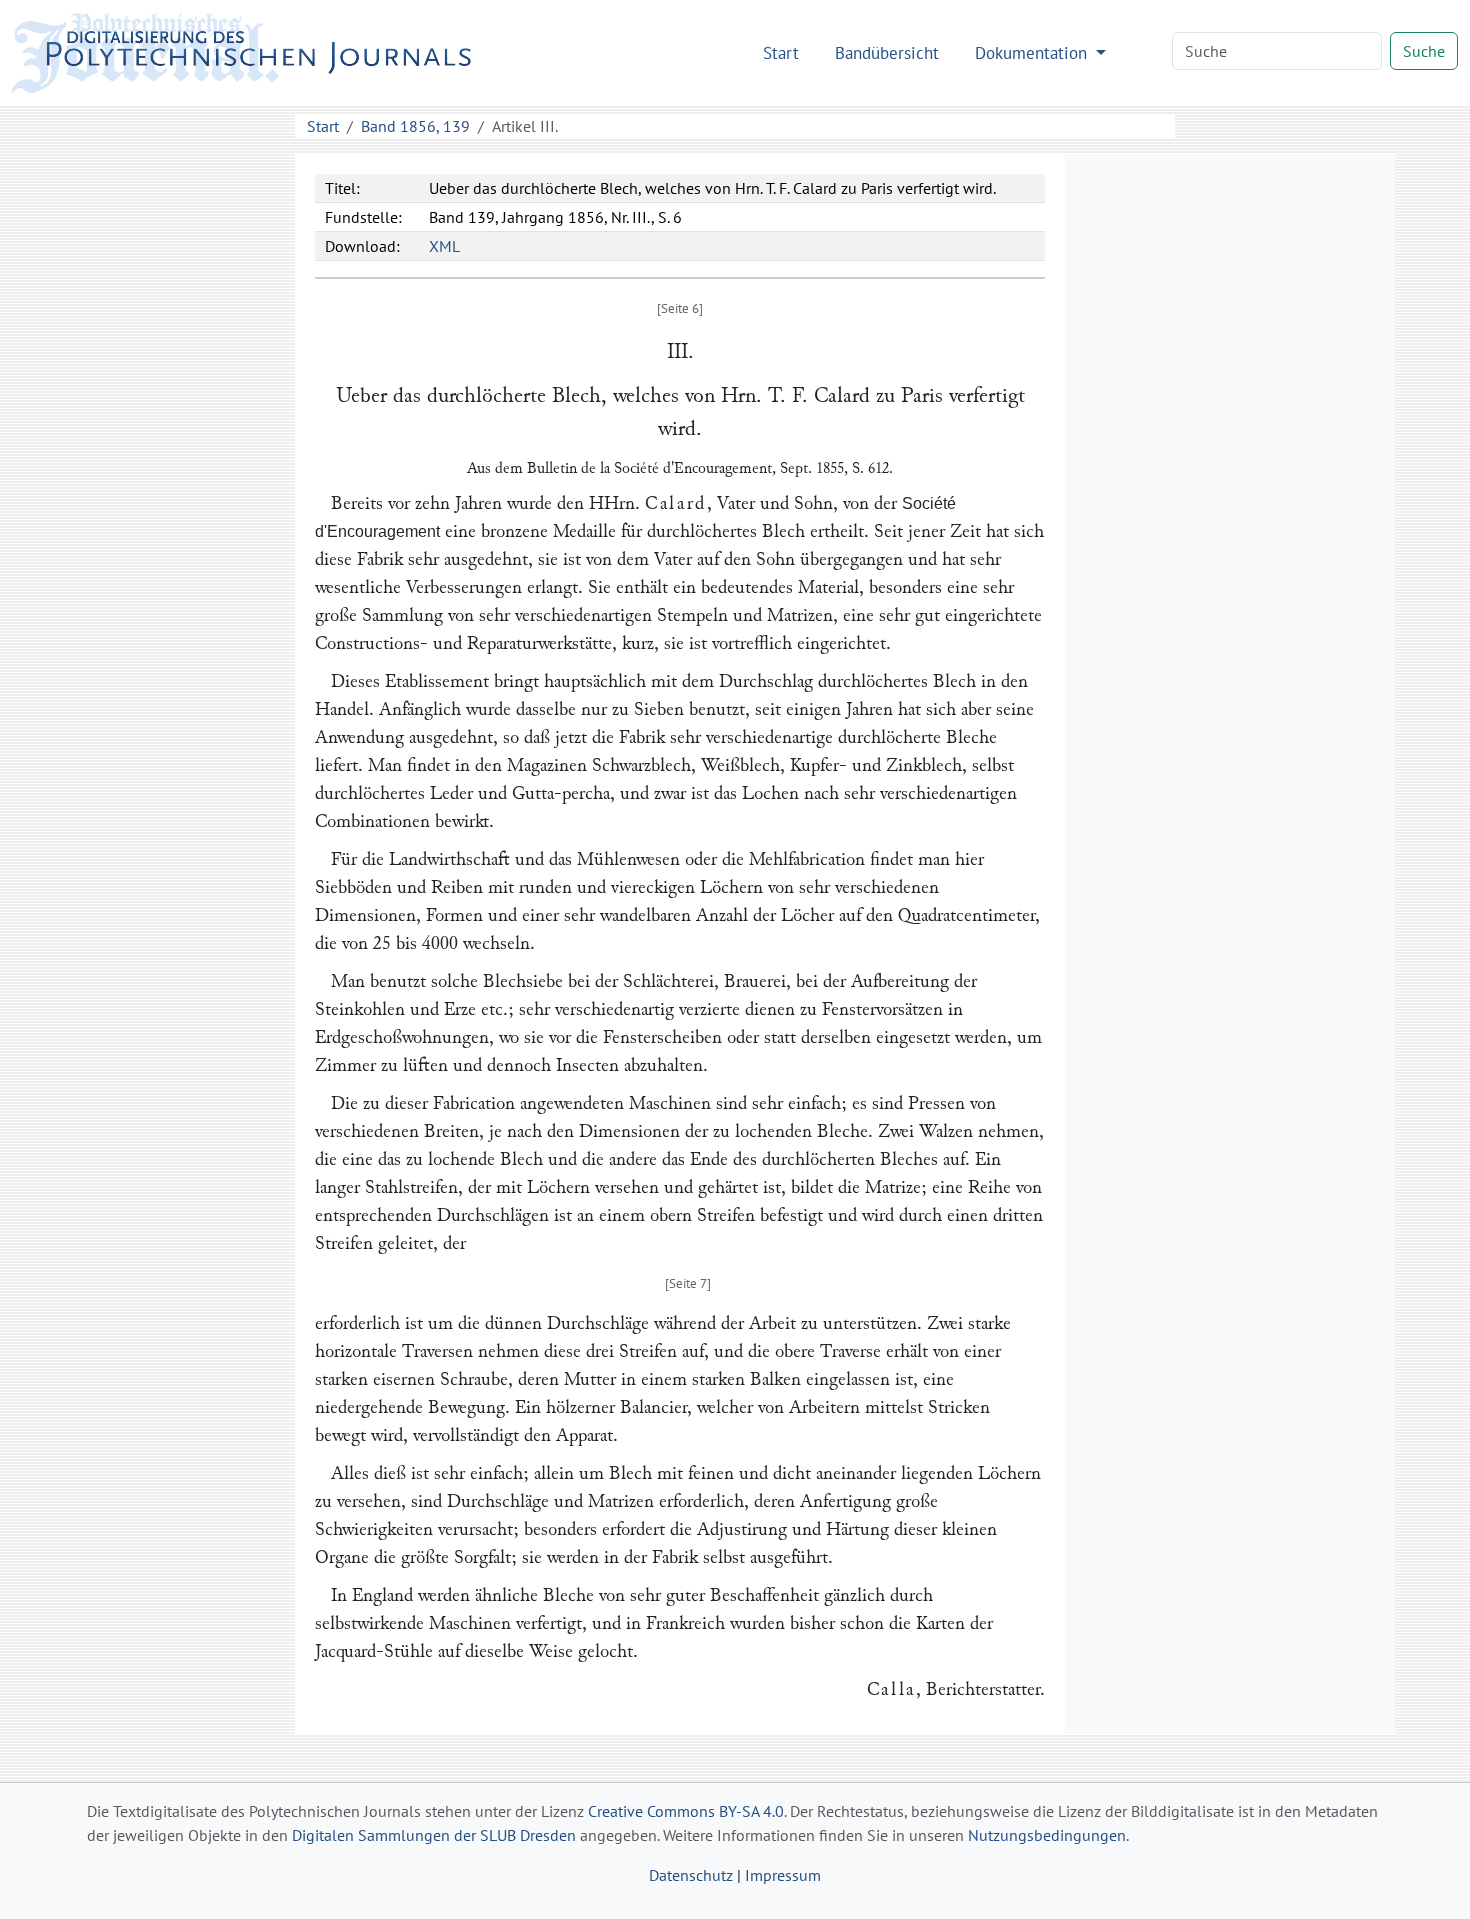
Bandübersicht (887, 52)
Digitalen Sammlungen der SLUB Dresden (434, 1835)
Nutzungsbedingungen (1047, 1835)
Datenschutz (691, 1875)
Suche (1424, 51)
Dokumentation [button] (1033, 52)
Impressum (783, 1875)
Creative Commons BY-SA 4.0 (686, 1811)
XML (444, 246)
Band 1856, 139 (415, 126)
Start (781, 52)
